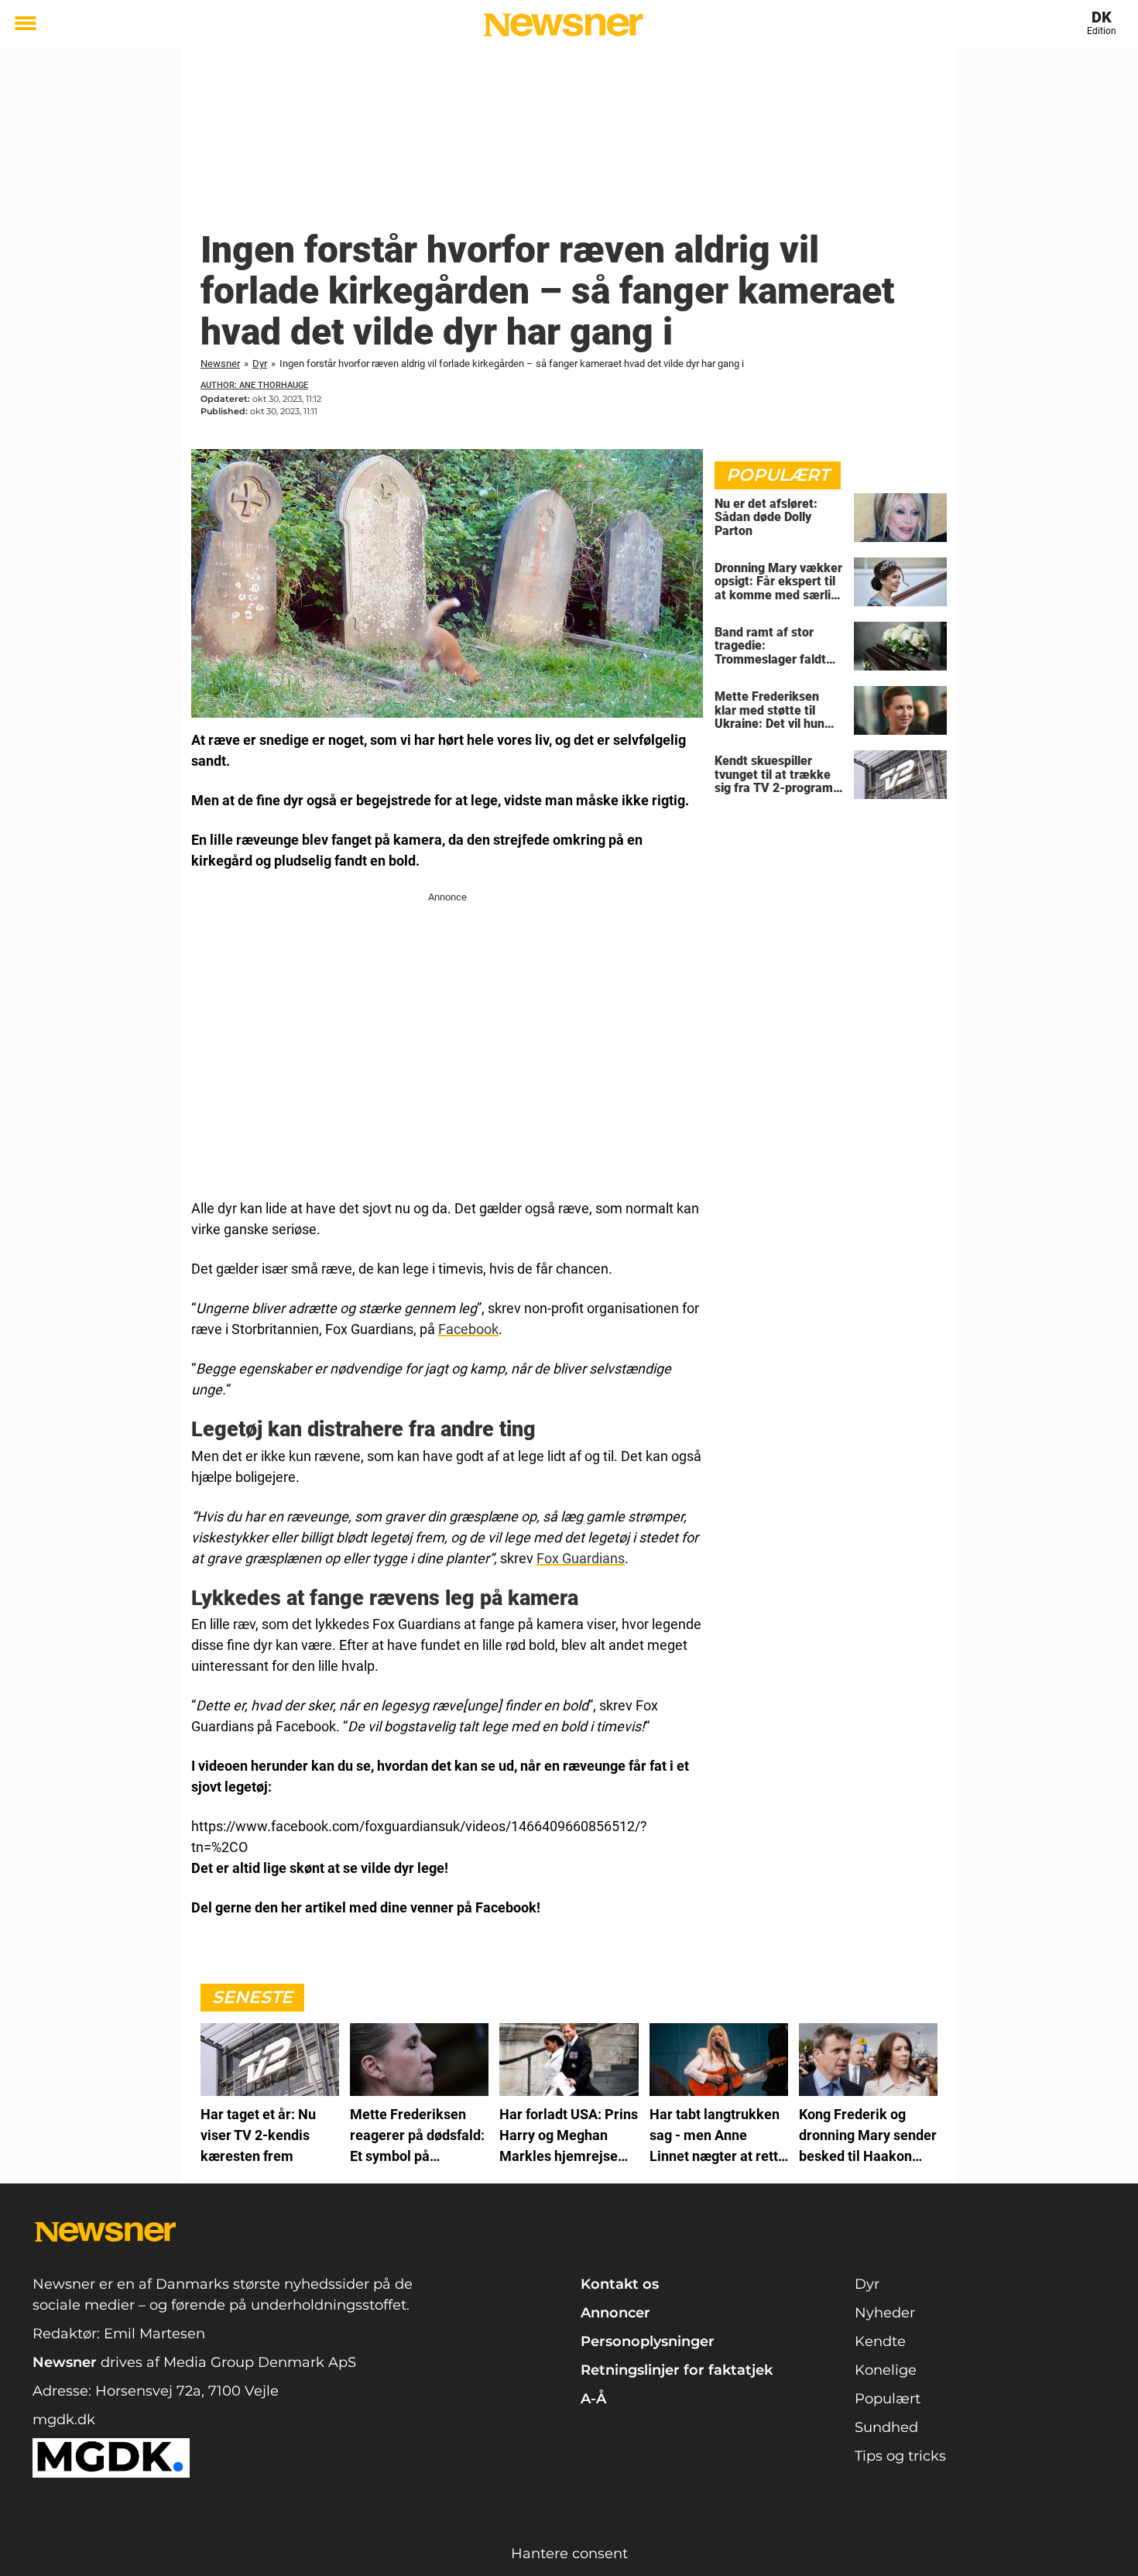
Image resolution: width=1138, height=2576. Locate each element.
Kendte (880, 2341)
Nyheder (885, 2313)
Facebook (468, 1329)
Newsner (220, 364)
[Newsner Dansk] (563, 25)
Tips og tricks (900, 2456)
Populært (888, 2399)
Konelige (886, 2370)
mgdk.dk (64, 2420)
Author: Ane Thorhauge (254, 385)
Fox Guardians (581, 1558)
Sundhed (886, 2427)
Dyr (260, 364)
